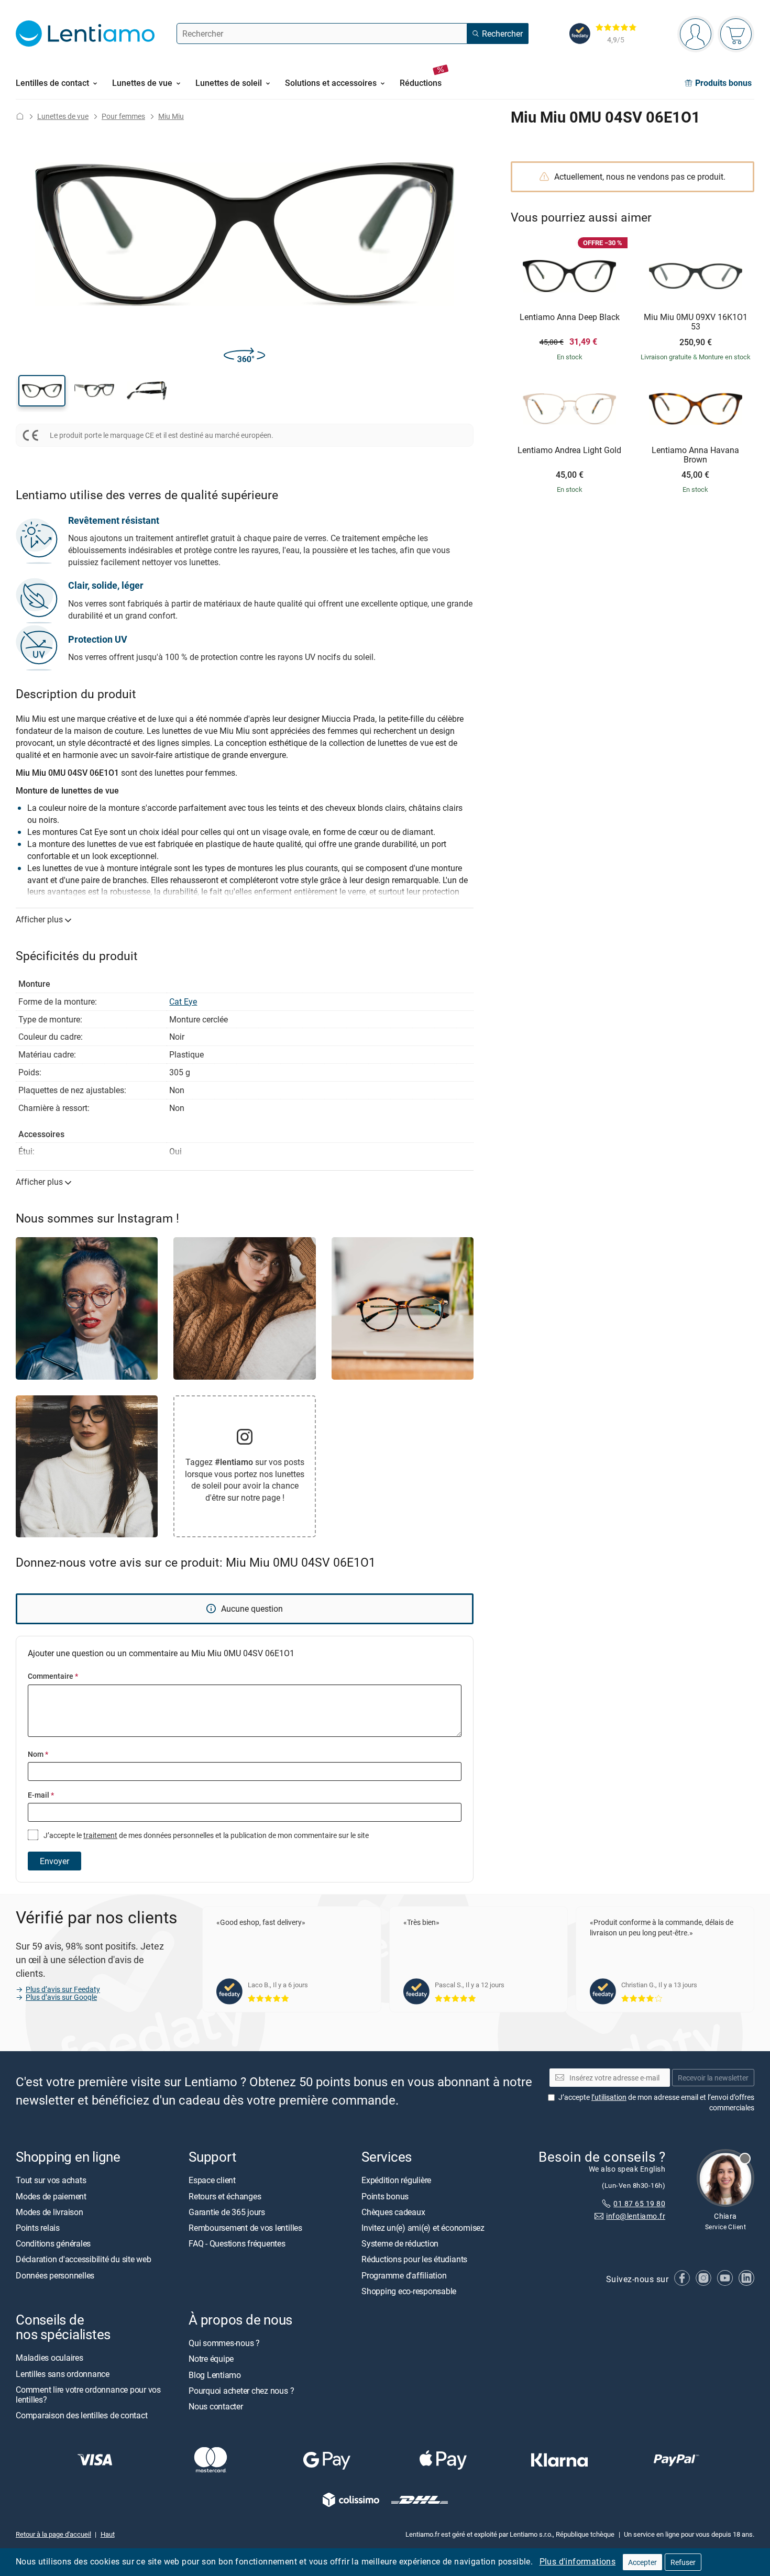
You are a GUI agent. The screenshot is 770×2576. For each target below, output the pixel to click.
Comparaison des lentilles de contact (81, 2415)
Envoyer (54, 1861)
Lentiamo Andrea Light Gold (569, 450)
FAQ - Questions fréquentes (237, 2243)
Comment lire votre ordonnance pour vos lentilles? (88, 2395)
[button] (42, 391)
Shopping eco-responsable (409, 2291)
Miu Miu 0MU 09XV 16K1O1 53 (696, 322)
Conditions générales (53, 2243)
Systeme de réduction (400, 2243)
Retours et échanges (225, 2196)
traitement (100, 1835)
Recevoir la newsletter (713, 2078)
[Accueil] (20, 116)
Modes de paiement (51, 2196)
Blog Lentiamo (215, 2375)
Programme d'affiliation (404, 2275)
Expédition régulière (396, 2181)
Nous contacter (216, 2406)
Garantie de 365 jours (227, 2212)
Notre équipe (211, 2359)
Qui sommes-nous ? (224, 2343)
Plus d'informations (578, 2561)
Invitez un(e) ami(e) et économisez (423, 2228)
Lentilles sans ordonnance (63, 2374)
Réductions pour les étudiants (414, 2260)
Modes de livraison (49, 2212)
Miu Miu (171, 116)
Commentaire (53, 1676)
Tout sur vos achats (51, 2181)
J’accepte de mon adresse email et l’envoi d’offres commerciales (656, 2102)
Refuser (683, 2562)
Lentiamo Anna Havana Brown (695, 455)
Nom (38, 1754)
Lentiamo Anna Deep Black (570, 317)
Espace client (212, 2181)
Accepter (642, 2562)
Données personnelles (55, 2275)
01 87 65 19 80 (639, 2203)
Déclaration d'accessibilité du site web (84, 2260)
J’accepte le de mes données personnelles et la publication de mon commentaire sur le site (205, 1835)
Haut (108, 2535)
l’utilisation (609, 2097)
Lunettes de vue (63, 116)
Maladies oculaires (49, 2358)
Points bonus (385, 2196)
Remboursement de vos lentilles (245, 2228)
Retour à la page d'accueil (53, 2535)
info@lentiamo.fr (636, 2216)
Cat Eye (183, 1001)
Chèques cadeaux (393, 2212)
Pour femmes (123, 116)
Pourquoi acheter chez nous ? (241, 2391)
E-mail (41, 1795)
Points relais (38, 2228)
